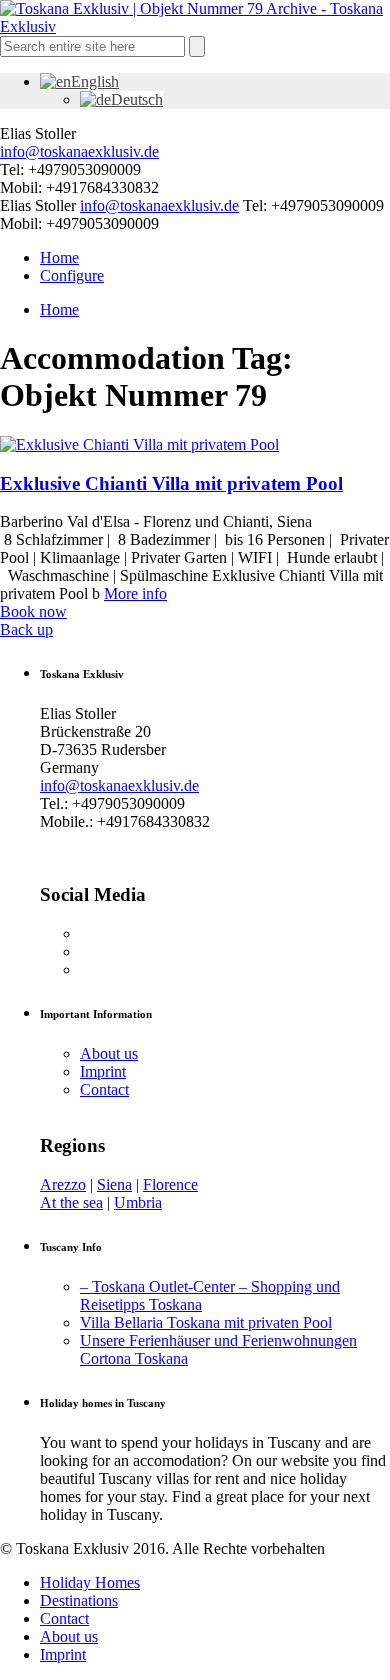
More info (135, 593)
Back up (26, 629)
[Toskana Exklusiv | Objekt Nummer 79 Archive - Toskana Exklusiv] (195, 26)
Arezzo (63, 1184)
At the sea (71, 1202)
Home (59, 257)
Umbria (138, 1202)
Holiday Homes (90, 1582)
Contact (104, 1089)
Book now (33, 611)
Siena (114, 1184)
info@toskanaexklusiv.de (79, 151)
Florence (170, 1184)
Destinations (79, 1600)
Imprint (103, 1071)
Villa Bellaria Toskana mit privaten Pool (206, 1322)
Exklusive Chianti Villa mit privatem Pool (171, 483)
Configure (72, 275)
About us (109, 1053)
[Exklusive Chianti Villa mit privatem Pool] (139, 444)
